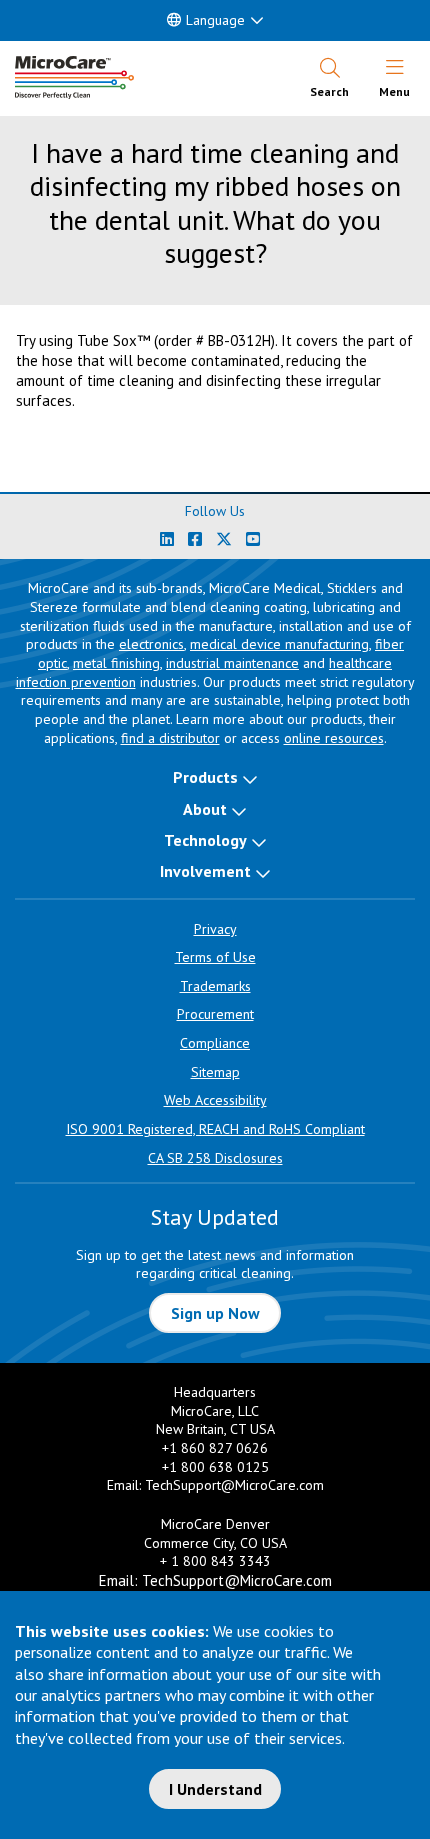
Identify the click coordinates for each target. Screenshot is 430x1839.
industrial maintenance (232, 663)
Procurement (215, 1014)
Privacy (215, 929)
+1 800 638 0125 (215, 1467)
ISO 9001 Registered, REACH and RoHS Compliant (215, 1129)
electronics (151, 644)
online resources (334, 738)
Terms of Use (215, 957)
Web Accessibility (215, 1100)
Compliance (215, 1043)
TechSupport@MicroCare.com (234, 1485)
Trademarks (215, 986)
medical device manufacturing (279, 644)
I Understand (215, 1789)
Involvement (205, 871)
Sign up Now (215, 1313)
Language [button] (215, 20)
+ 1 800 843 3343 (215, 1561)
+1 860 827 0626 (215, 1448)
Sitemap (215, 1072)
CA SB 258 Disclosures (215, 1158)
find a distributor (170, 738)
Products (205, 777)
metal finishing (116, 663)
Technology (205, 840)
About (205, 809)
